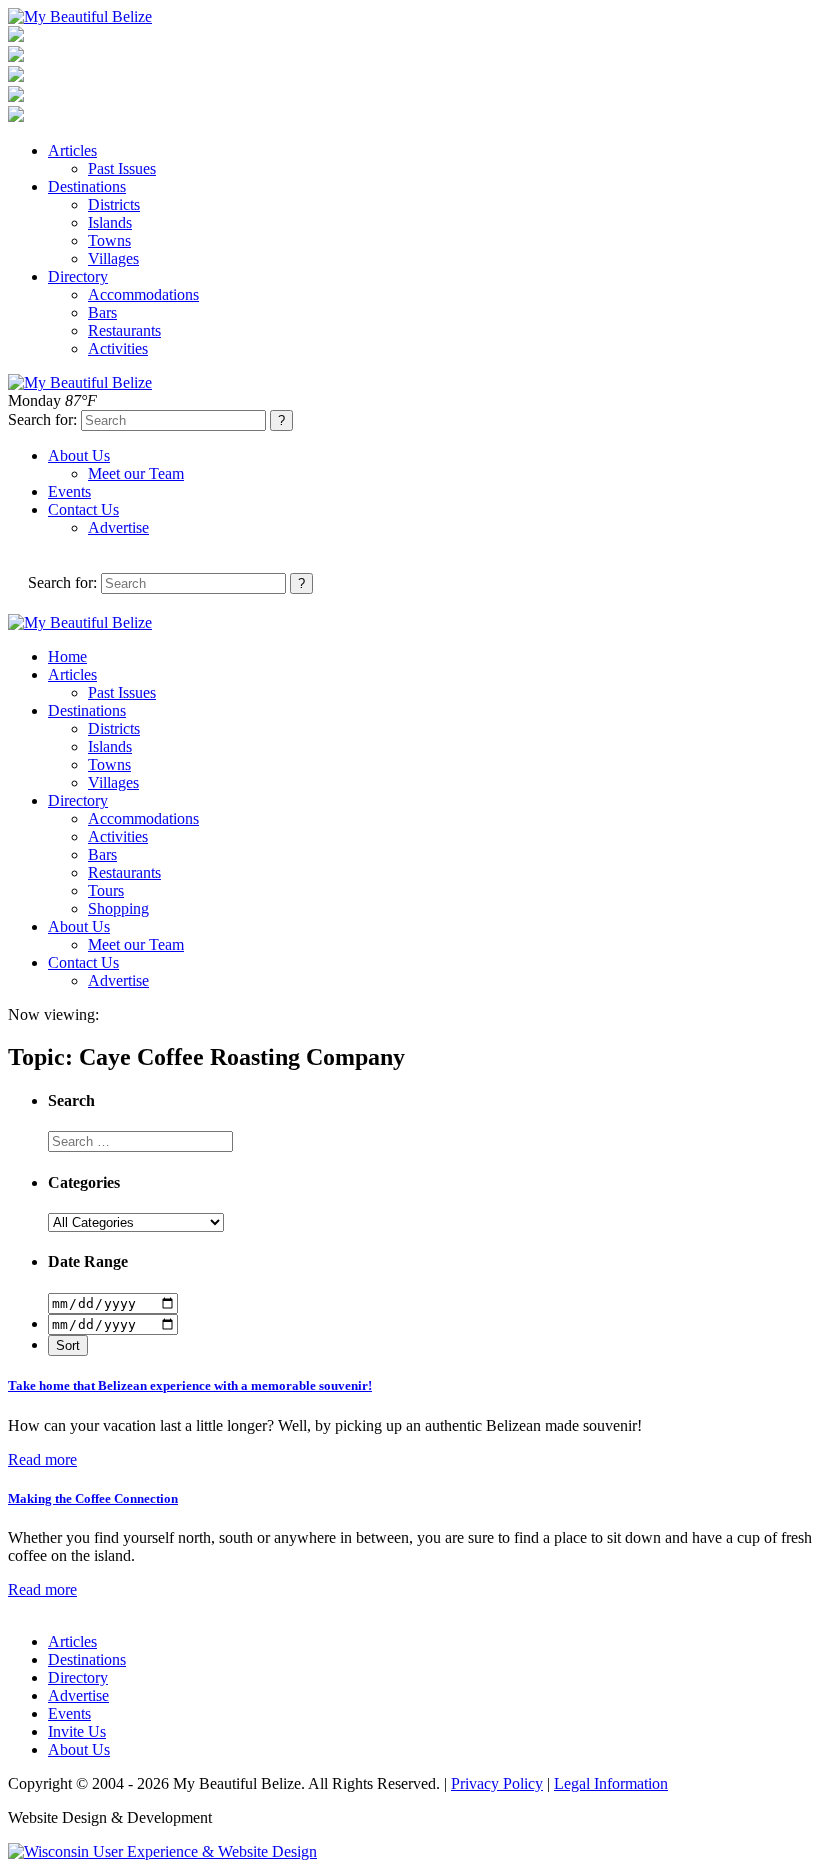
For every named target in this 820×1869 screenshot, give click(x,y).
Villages (113, 258)
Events (69, 491)
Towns (109, 240)
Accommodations (143, 294)
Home (67, 656)
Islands (110, 222)
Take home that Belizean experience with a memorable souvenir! (190, 1385)
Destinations (87, 186)
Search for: (42, 419)
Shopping (118, 908)
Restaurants (124, 330)
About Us (79, 455)
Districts (114, 204)
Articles (72, 150)
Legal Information (611, 1783)
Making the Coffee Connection (93, 1498)
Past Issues (122, 168)
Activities (118, 348)
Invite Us (77, 1731)
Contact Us (83, 509)
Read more (42, 1459)
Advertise (118, 527)
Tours (106, 890)
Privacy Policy (497, 1783)
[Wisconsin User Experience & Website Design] (162, 1851)
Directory (78, 276)
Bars (102, 312)
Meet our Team (136, 473)
